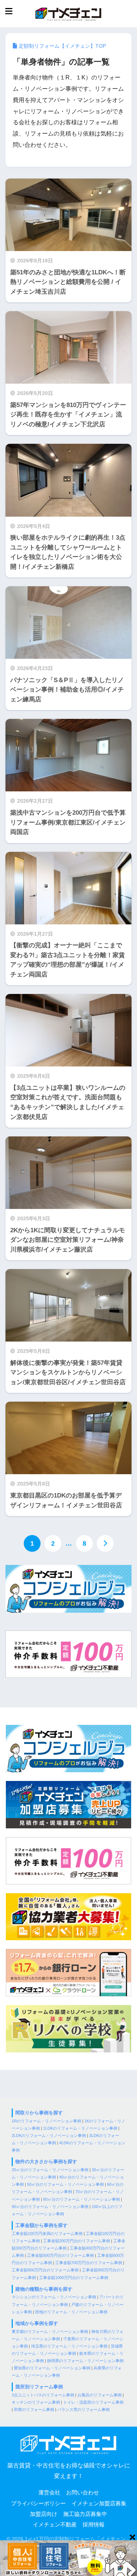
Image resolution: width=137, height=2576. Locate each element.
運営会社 (49, 2493)
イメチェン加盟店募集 (99, 2503)
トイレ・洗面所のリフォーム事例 (93, 2402)
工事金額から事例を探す (41, 2225)
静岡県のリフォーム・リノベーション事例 (85, 2361)
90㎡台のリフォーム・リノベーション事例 (50, 2207)
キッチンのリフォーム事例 (36, 2402)
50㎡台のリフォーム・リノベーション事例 (65, 2184)
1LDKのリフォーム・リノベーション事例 (80, 2128)
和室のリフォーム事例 (34, 2409)
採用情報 (94, 2525)
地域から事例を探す (37, 2323)
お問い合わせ (83, 2493)
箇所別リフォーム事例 (39, 2387)
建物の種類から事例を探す (44, 2289)
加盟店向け (44, 2514)
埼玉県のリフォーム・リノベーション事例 (69, 2346)
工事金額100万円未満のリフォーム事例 (47, 2234)
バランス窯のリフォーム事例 (83, 2409)
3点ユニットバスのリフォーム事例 (43, 2395)
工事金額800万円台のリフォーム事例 (45, 2270)
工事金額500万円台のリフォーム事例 (60, 2255)
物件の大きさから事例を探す (46, 2162)
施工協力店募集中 (85, 2514)
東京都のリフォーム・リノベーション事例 (50, 2332)
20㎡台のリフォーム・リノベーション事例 (50, 2170)
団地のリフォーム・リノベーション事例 (71, 2312)
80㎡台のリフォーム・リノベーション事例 (81, 2199)
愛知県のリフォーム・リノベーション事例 (52, 2368)
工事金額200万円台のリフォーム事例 (77, 2241)
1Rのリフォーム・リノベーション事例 (46, 2121)
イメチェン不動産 (55, 2525)
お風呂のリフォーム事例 (100, 2395)
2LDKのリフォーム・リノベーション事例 (49, 2135)
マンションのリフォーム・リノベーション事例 (54, 2297)
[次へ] (105, 1543)
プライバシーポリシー (38, 2503)
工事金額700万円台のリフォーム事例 (89, 2263)
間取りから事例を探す (39, 2113)
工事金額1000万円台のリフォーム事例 (74, 2278)
